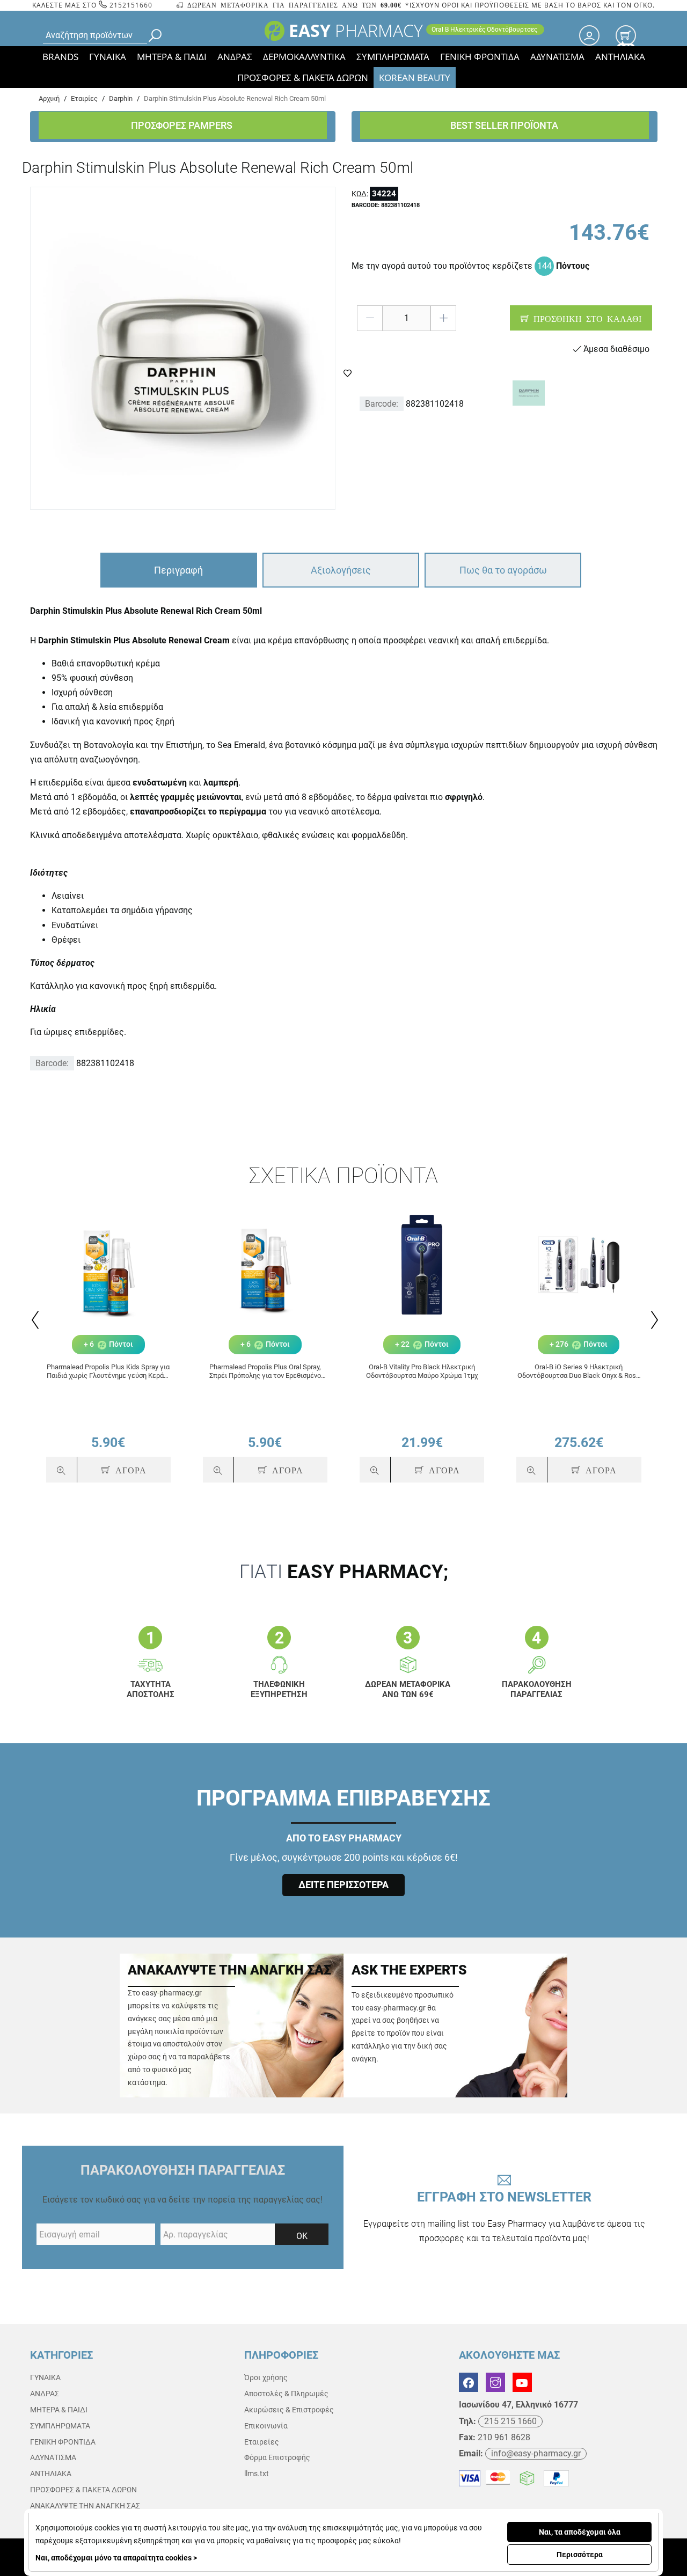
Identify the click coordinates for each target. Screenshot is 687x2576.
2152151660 (130, 5)
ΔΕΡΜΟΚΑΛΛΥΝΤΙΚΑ (304, 57)
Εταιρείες (262, 2442)
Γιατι (344, 1572)
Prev (34, 1320)
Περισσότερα (580, 2555)
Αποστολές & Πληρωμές (286, 2394)
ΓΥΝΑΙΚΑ (108, 57)
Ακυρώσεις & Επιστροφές (289, 2410)
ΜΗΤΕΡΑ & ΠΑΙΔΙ (172, 57)
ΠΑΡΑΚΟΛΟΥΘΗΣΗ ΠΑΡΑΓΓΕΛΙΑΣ (183, 2170)
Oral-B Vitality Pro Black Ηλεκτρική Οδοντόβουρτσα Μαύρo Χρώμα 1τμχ (422, 1371)
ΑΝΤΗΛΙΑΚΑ (620, 57)
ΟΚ (302, 2236)
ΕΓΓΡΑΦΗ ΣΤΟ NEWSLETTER (504, 2217)
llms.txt (257, 2474)
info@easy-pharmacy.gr (536, 2453)
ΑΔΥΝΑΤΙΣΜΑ (557, 57)
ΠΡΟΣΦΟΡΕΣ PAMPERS (183, 125)
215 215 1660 (510, 2421)
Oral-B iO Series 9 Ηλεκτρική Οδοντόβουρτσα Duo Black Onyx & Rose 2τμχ (579, 1371)
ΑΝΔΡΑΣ (235, 57)
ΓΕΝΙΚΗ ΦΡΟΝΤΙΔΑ (480, 57)
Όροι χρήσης (266, 2377)
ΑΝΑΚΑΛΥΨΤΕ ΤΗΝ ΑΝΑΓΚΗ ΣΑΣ (85, 2506)
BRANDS (60, 57)
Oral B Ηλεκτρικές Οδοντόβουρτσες (485, 30)
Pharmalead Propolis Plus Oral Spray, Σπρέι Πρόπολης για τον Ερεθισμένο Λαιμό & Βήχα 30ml (265, 1371)
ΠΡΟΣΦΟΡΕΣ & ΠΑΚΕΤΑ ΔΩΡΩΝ (303, 78)
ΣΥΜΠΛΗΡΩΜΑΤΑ (393, 57)
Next (653, 1320)
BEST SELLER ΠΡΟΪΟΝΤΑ (504, 125)
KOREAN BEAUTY (415, 78)
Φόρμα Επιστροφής (277, 2457)
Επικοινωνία (266, 2426)
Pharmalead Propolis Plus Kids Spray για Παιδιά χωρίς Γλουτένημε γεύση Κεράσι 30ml (108, 1371)
